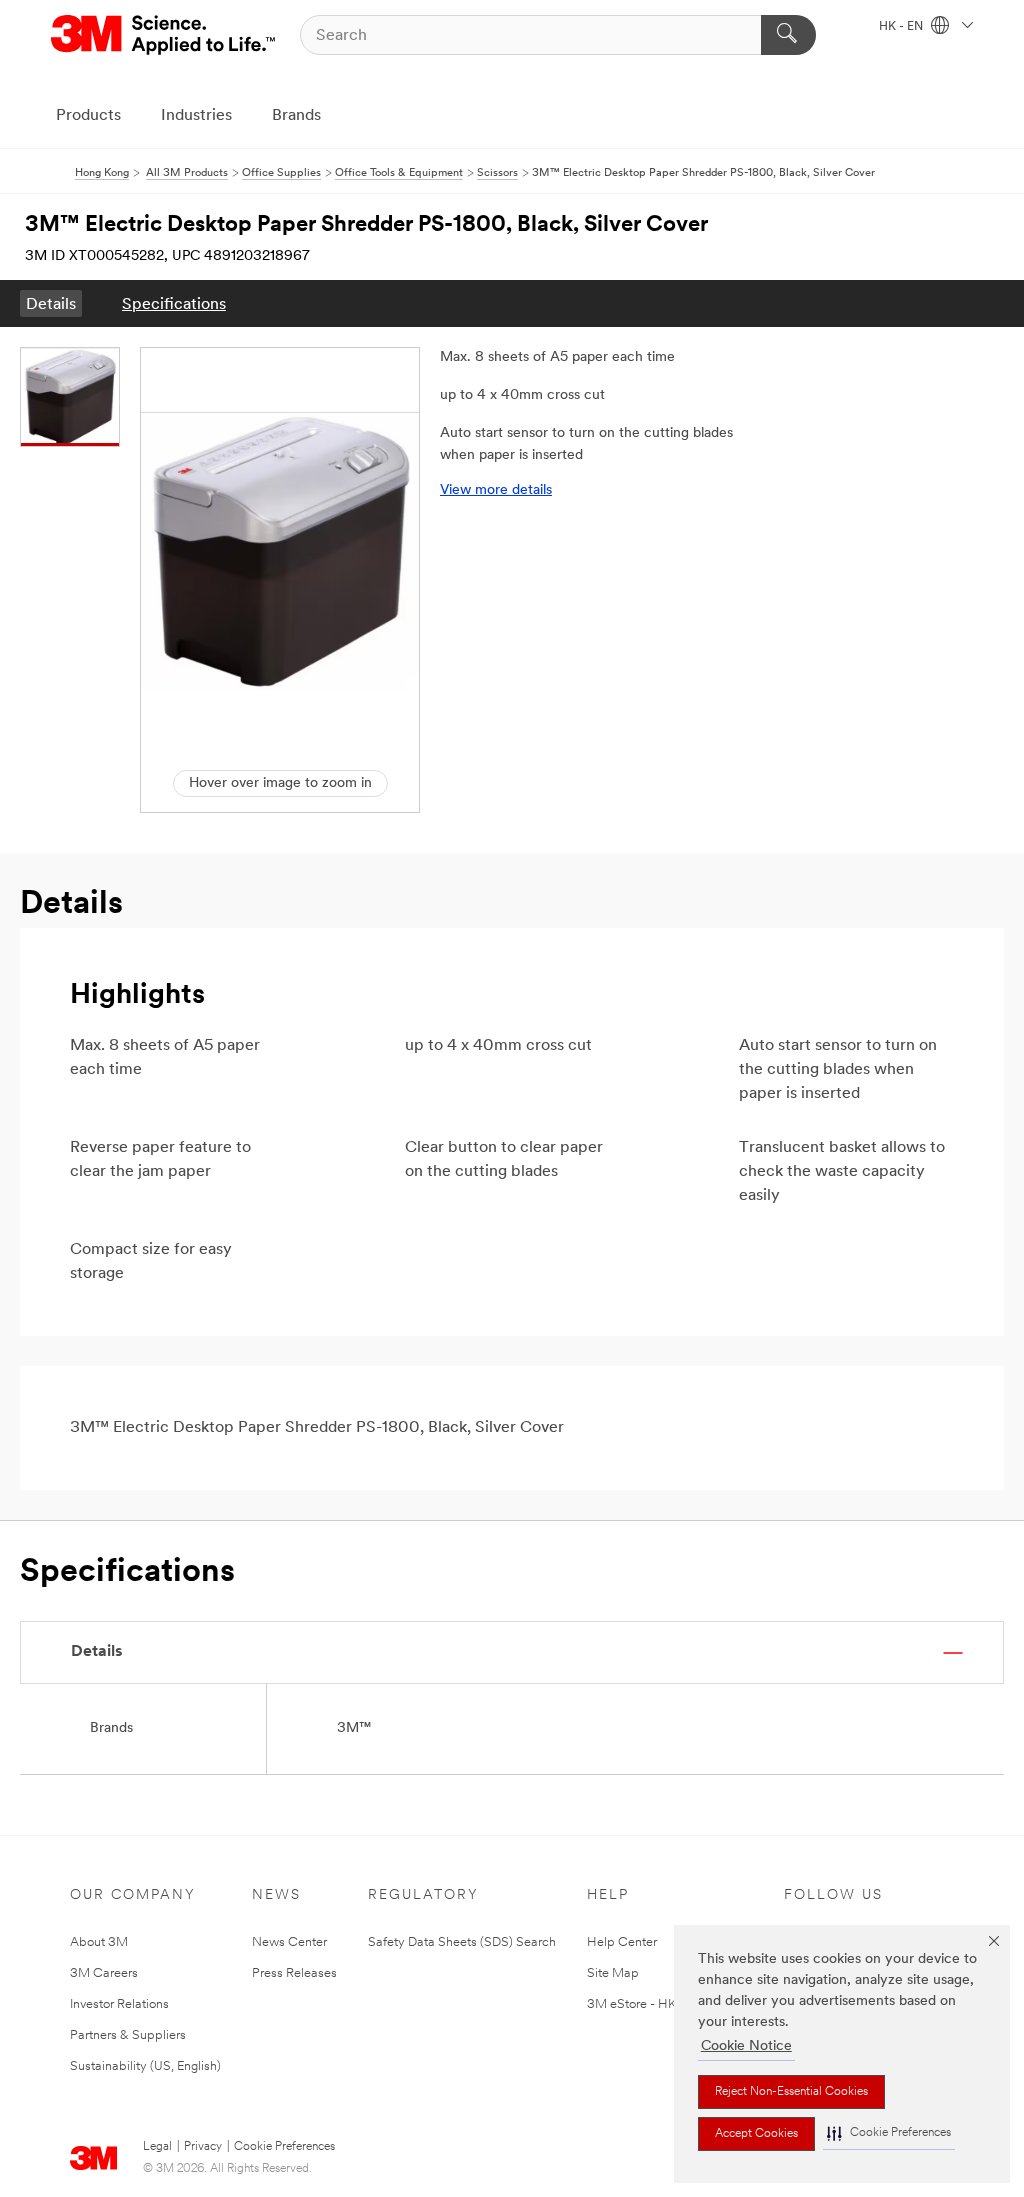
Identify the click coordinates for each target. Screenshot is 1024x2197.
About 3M (99, 1942)
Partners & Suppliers (128, 2035)
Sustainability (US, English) (145, 2066)
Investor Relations (119, 2004)
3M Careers (104, 1973)
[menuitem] (51, 303)
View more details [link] (496, 490)
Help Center (622, 1942)
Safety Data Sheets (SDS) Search (462, 1942)
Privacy (203, 2147)
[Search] (788, 35)
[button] (889, 2133)
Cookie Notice (746, 2046)
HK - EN (902, 27)
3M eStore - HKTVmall (652, 2004)
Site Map (613, 1973)
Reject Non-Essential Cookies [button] (791, 2092)
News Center (289, 1942)
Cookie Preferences (284, 2147)
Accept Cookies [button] (756, 2134)
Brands (296, 116)
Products (88, 116)
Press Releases (294, 1973)
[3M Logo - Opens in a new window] (164, 35)
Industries (196, 116)
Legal (157, 2147)
